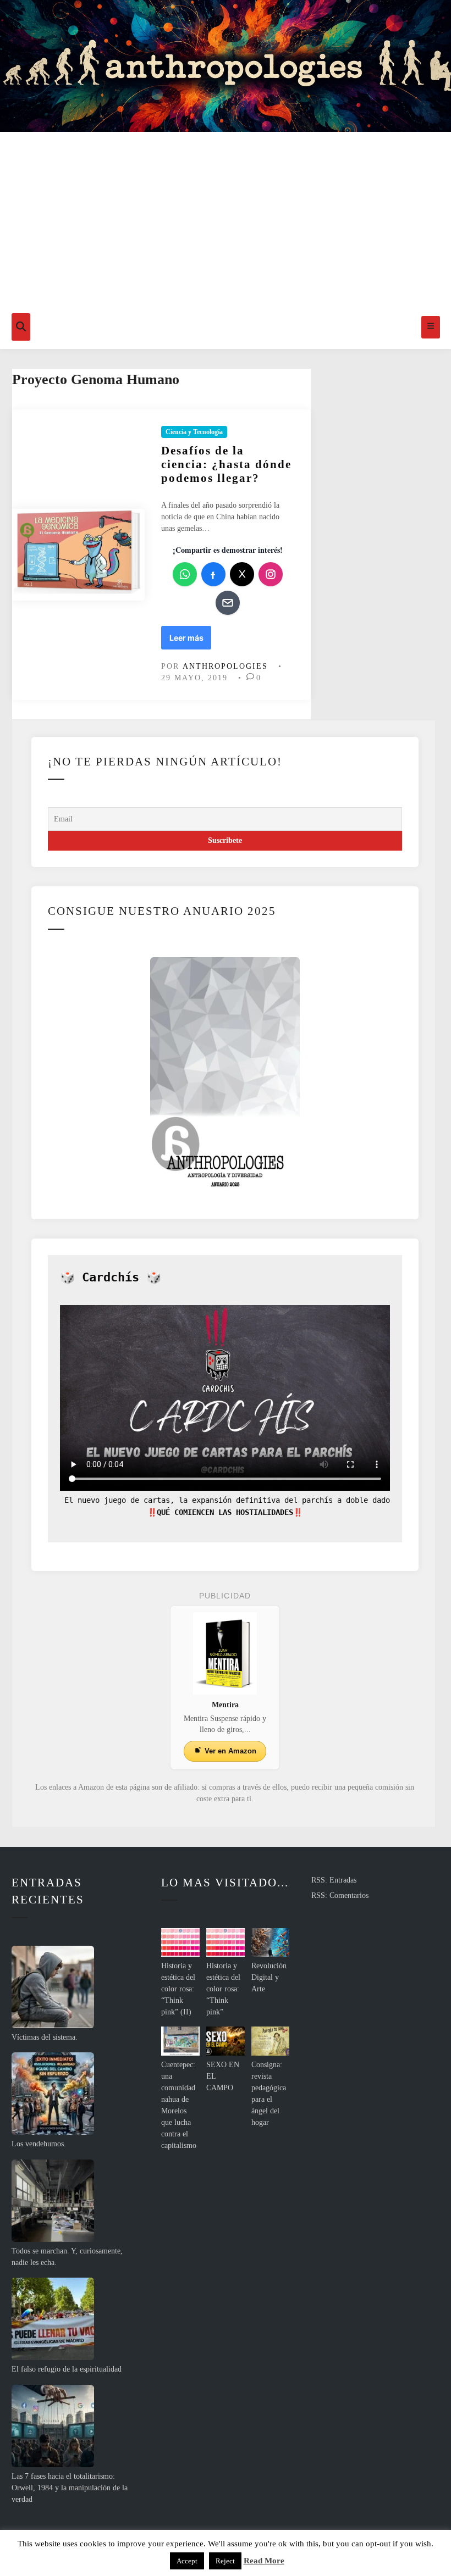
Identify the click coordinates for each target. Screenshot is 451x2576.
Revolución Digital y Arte (269, 1977)
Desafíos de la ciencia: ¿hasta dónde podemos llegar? (226, 464)
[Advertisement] (226, 223)
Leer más (187, 641)
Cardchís (111, 1277)
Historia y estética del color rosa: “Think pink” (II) (178, 1989)
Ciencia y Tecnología (194, 432)
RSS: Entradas (334, 1880)
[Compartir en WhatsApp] (185, 574)
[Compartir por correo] (228, 603)
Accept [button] (187, 2561)
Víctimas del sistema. (45, 2037)
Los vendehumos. (39, 2144)
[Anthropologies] (226, 66)
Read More (264, 2561)
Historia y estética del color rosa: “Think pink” (223, 1989)
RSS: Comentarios (340, 1895)
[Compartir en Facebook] (213, 574)
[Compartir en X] (242, 574)
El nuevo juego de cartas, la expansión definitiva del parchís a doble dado (225, 1500)
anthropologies (225, 666)
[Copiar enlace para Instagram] (271, 574)
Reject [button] (225, 2561)
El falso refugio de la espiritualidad (67, 2369)
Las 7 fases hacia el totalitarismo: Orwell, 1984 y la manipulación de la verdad (70, 2488)
